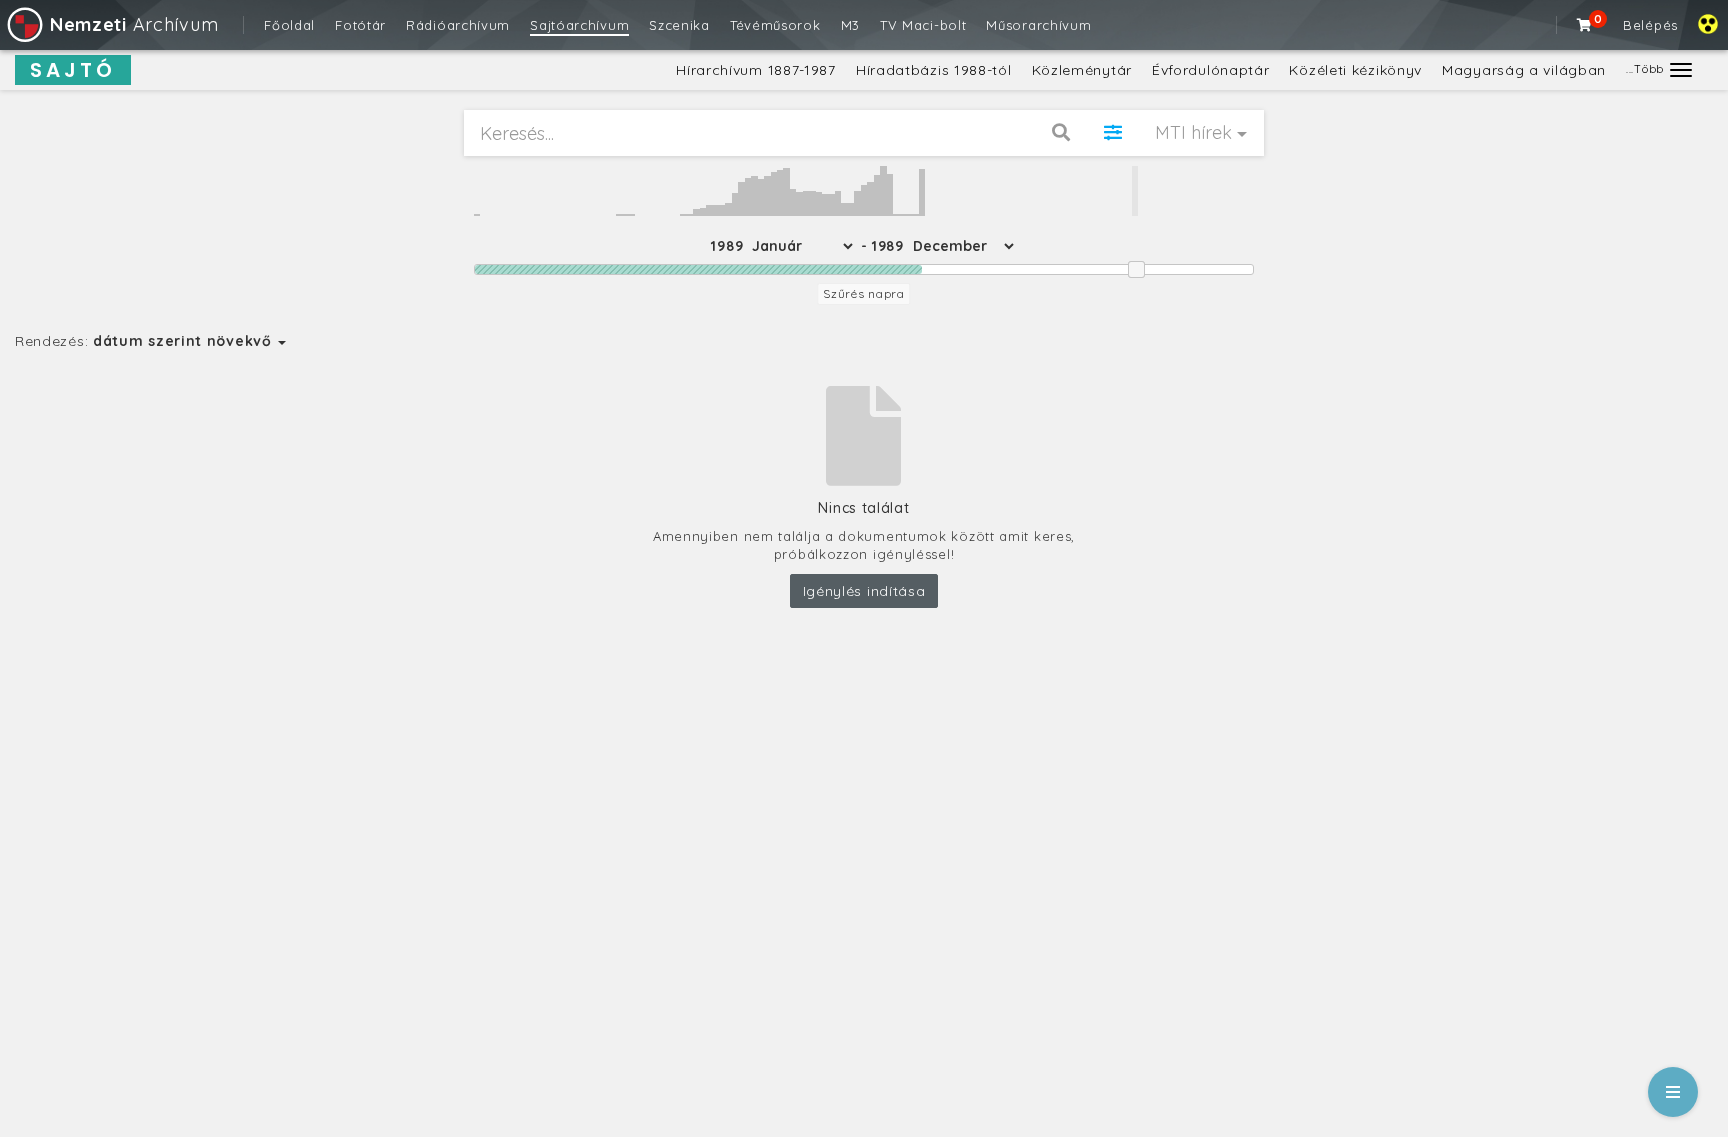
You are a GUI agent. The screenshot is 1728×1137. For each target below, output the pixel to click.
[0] (1585, 25)
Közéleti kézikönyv (1355, 70)
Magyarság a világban (1524, 70)
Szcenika (679, 25)
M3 (850, 25)
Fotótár (360, 25)
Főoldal (289, 25)
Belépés (1650, 25)
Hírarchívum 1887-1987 (756, 70)
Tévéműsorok (775, 25)
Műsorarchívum (1038, 25)
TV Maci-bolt (923, 25)
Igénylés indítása (864, 591)
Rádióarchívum (458, 25)
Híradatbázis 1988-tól (934, 70)
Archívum (134, 24)
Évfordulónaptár (1211, 70)
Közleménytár (1082, 70)
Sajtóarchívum (579, 25)
